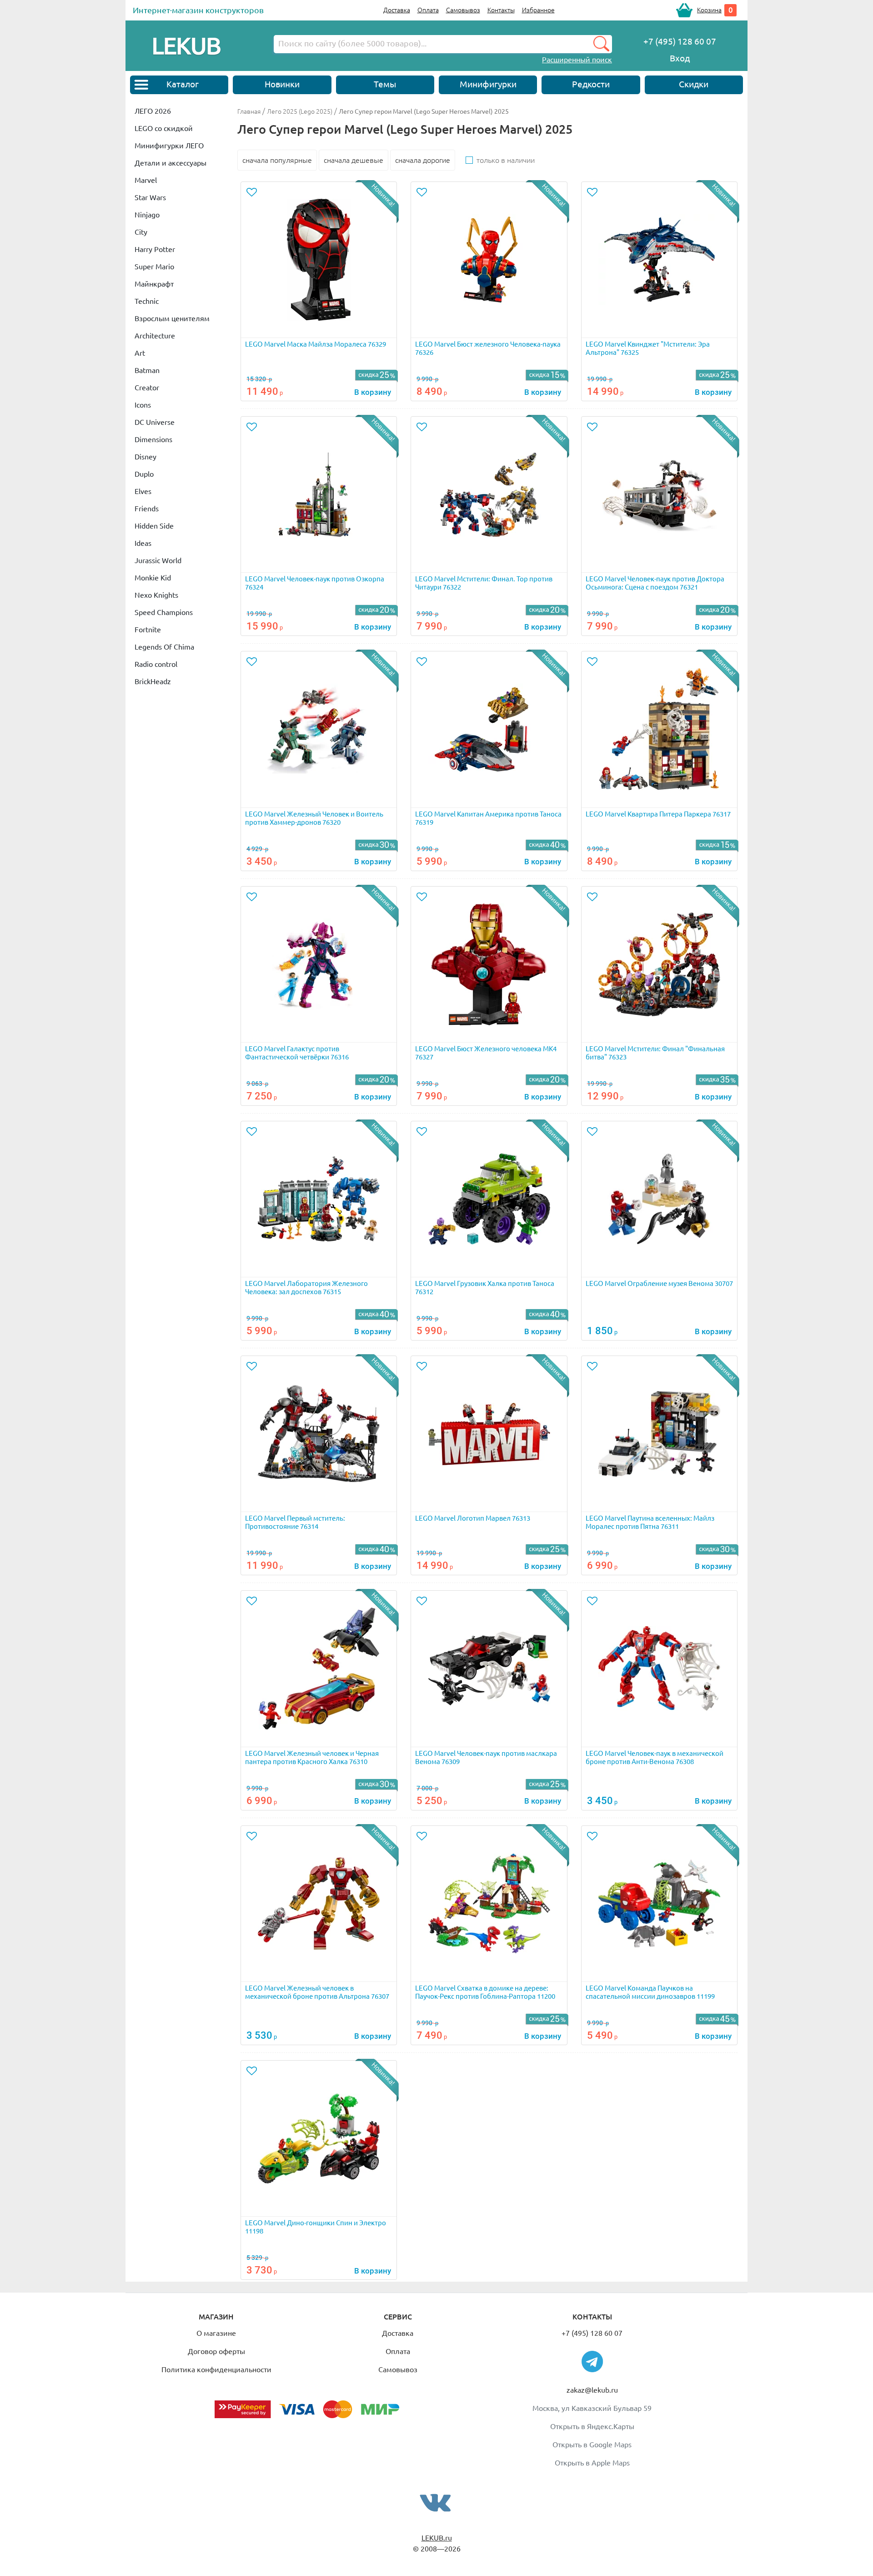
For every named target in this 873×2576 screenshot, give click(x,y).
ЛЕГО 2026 (153, 111)
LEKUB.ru (437, 2538)
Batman (147, 370)
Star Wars (150, 197)
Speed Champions (164, 612)
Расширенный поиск (577, 60)
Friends (147, 509)
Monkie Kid (153, 578)
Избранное (538, 10)
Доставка (397, 10)
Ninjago (147, 215)
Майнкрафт (154, 284)
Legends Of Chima (164, 647)
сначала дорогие (423, 160)
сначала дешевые (354, 160)
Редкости (591, 84)
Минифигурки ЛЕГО (169, 146)
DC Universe (155, 422)
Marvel (146, 180)
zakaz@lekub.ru (592, 2390)
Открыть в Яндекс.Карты (592, 2426)
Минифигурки (488, 84)
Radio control (156, 664)
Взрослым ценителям (172, 318)
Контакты (501, 10)
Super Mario (154, 267)
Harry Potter (155, 249)
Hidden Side (154, 526)
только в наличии (506, 160)
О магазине (216, 2333)
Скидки (694, 84)
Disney (145, 457)
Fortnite (148, 630)
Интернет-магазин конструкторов (198, 10)
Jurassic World (158, 560)
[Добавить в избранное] (253, 193)
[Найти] (601, 44)
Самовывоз (463, 10)
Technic (147, 301)
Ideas (143, 543)
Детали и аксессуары (171, 163)
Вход (680, 58)
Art (140, 353)
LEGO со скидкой (164, 128)
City (141, 232)
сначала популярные (277, 160)
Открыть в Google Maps (592, 2445)
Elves (143, 491)
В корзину (373, 392)
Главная (249, 111)
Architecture (155, 336)
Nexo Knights (156, 595)
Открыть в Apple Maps (592, 2463)
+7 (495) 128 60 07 (592, 2333)
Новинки (282, 84)
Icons (143, 405)
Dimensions (153, 439)
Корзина (709, 10)
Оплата (428, 10)
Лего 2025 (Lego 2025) (300, 111)
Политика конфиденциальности (216, 2369)
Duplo (144, 474)
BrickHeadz (153, 681)
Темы (385, 84)
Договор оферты (216, 2351)
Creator (147, 388)
